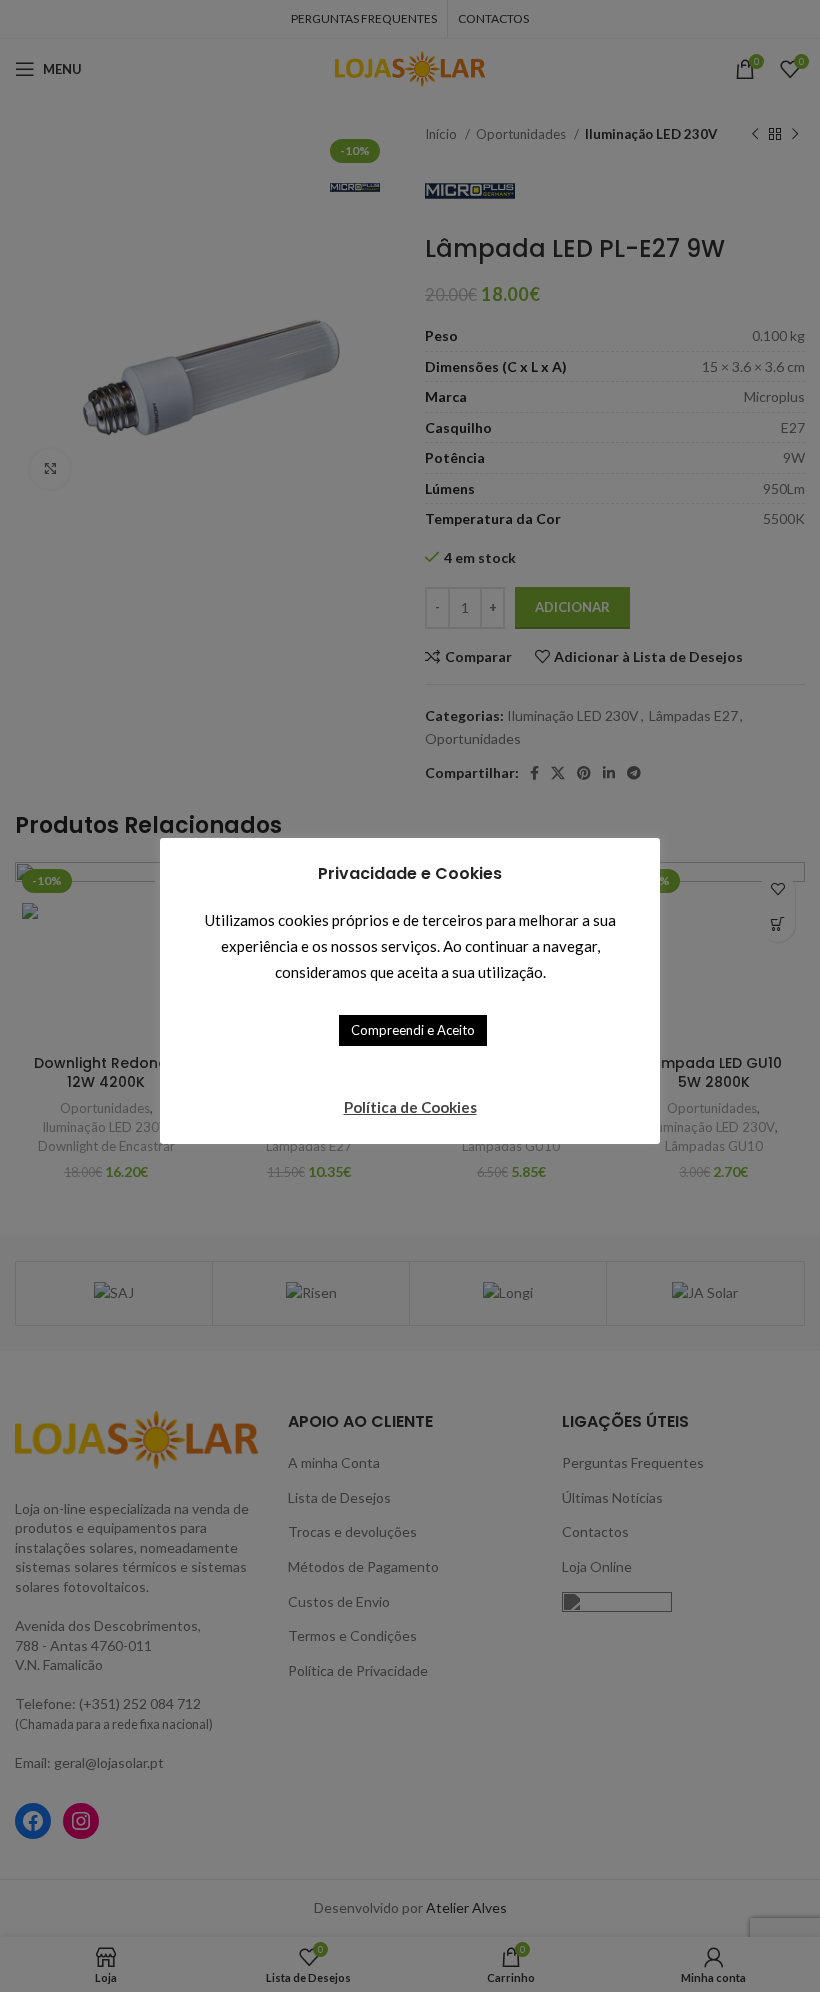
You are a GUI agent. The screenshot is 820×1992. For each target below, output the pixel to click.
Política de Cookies (410, 1107)
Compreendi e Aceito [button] (413, 1030)
